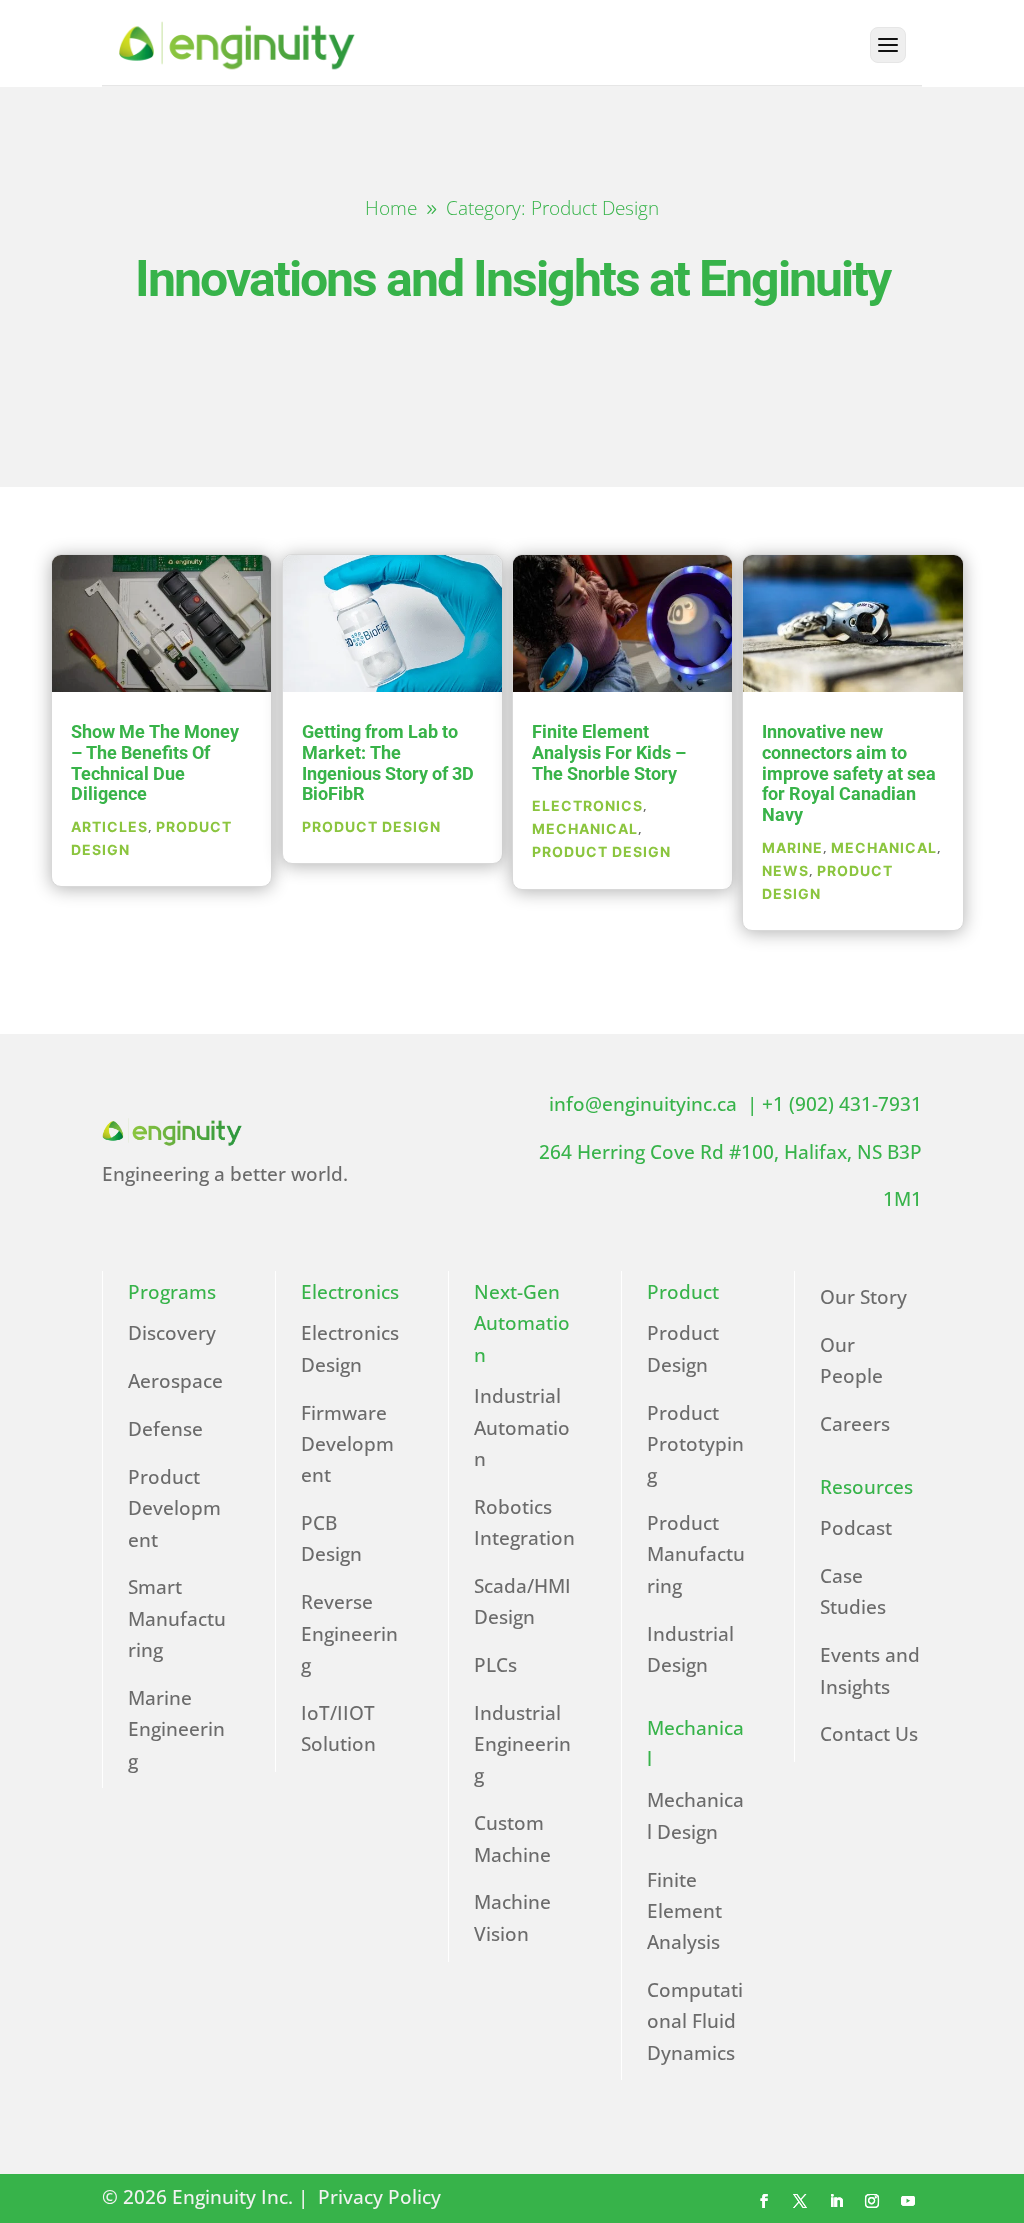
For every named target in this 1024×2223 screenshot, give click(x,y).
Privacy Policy (382, 2197)
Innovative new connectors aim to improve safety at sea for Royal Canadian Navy (849, 773)
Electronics (587, 805)
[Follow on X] (800, 2201)
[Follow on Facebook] (764, 2201)
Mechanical (585, 828)
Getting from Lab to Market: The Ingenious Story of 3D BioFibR (388, 762)
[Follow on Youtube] (908, 2201)
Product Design (371, 826)
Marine (792, 847)
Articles (109, 826)
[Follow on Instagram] (872, 2201)
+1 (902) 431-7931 (842, 1104)
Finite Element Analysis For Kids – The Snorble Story (609, 752)
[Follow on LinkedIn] (836, 2201)
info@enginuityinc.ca (648, 1104)
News (785, 870)
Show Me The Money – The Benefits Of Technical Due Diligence (155, 762)
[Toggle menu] (888, 45)
